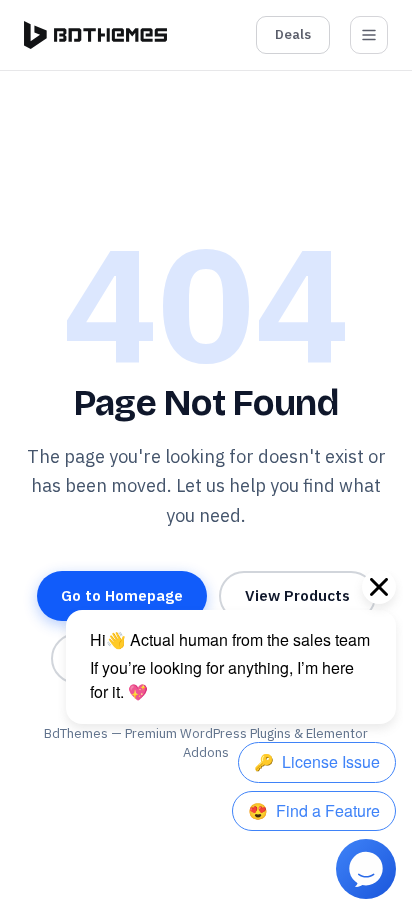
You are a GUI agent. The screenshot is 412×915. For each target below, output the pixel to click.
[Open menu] (369, 35)
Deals (293, 34)
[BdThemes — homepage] (95, 35)
